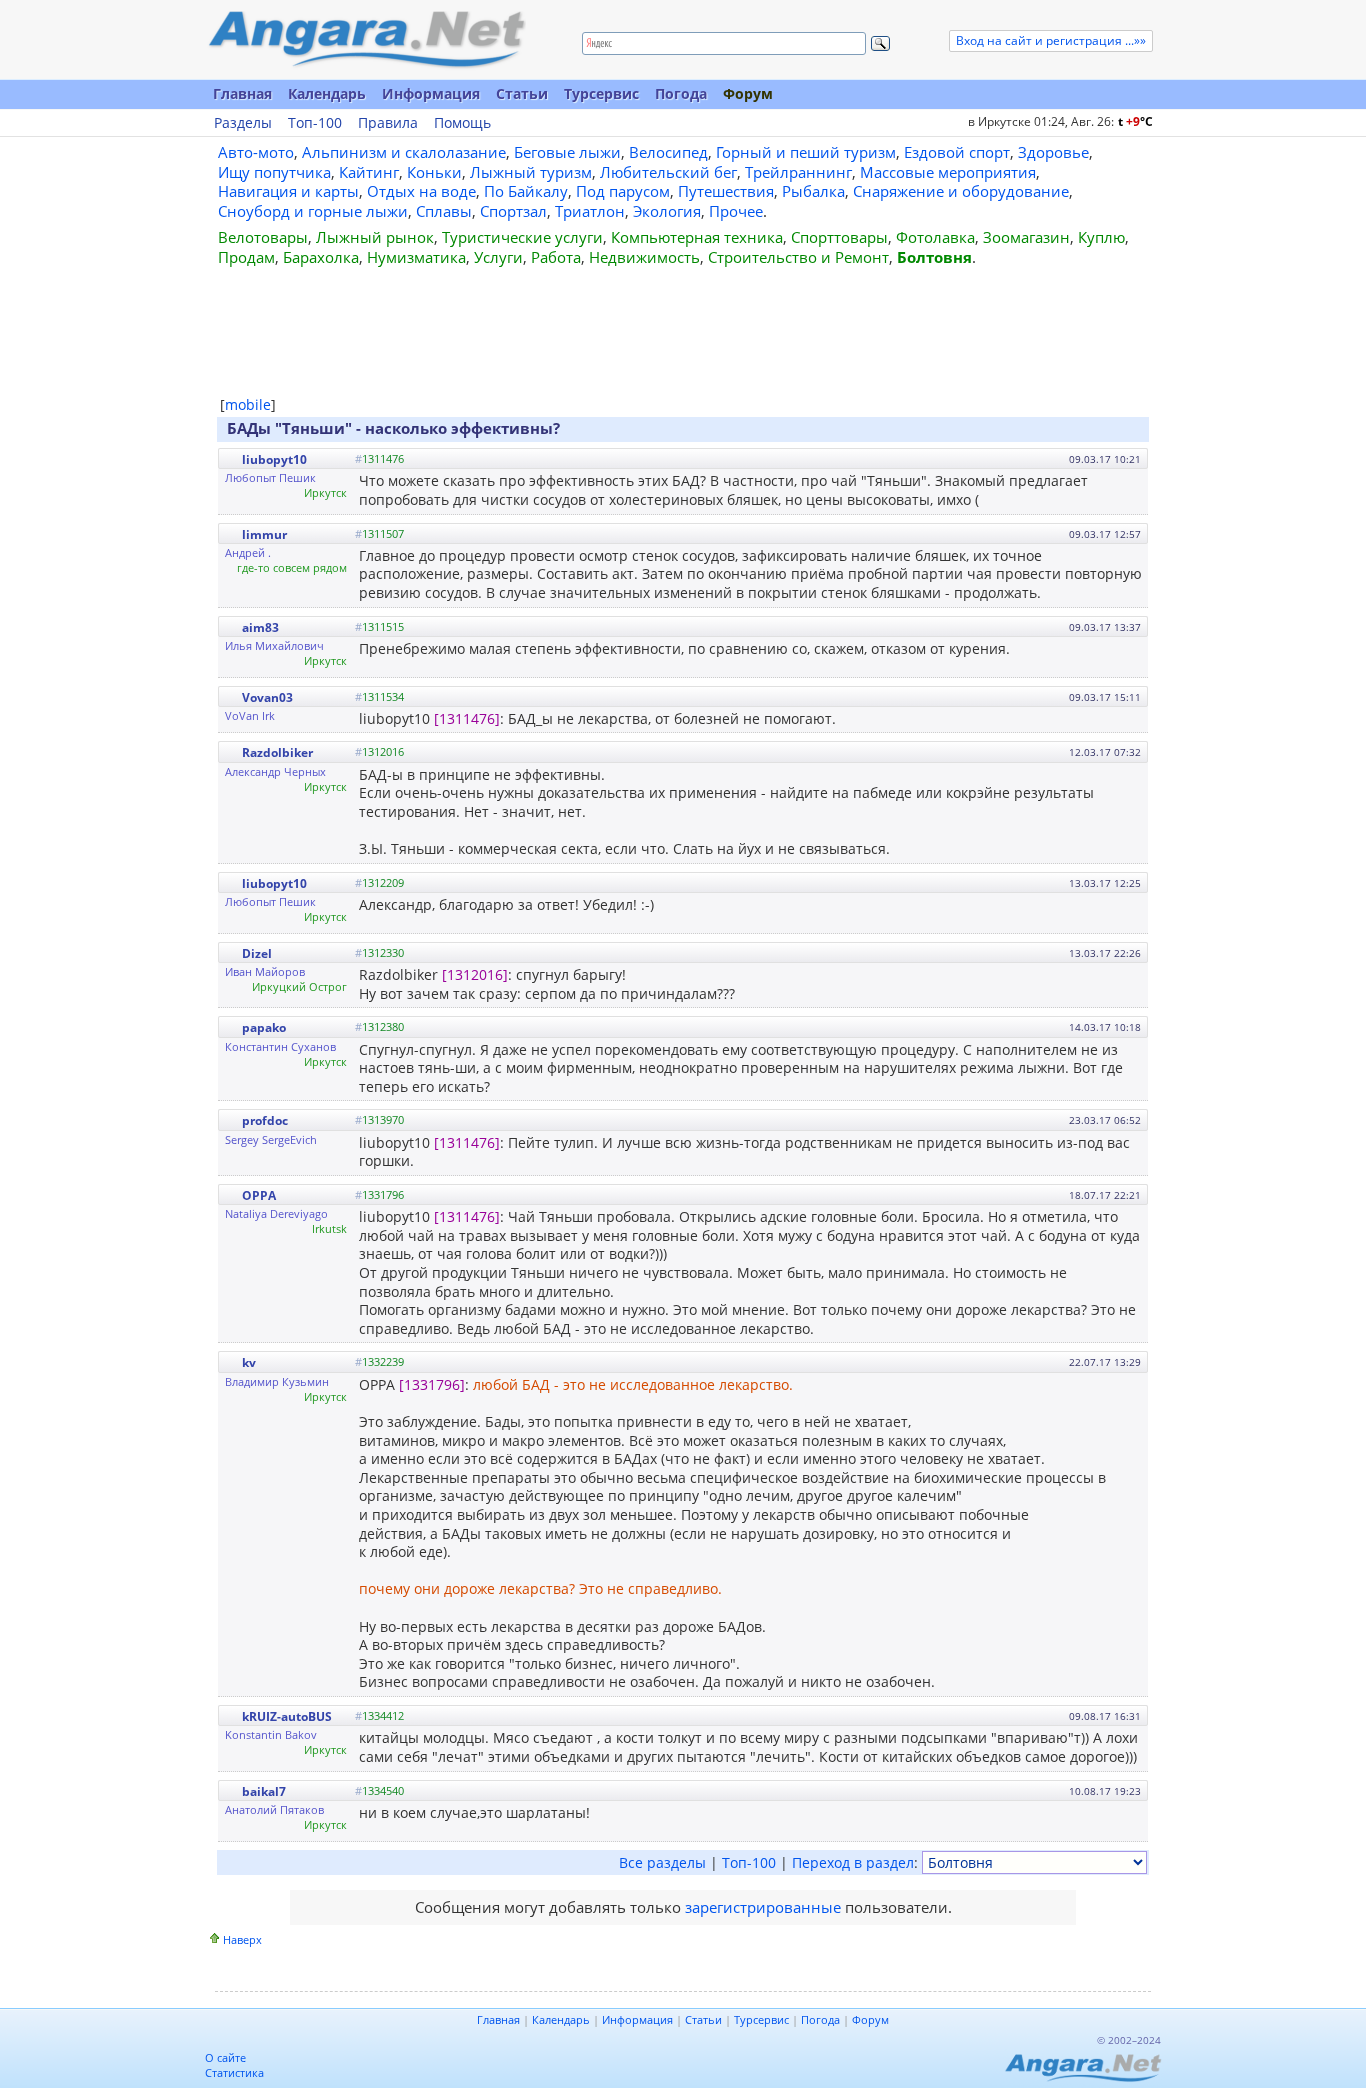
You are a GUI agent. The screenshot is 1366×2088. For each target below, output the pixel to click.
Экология (667, 211)
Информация (431, 93)
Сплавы (444, 211)
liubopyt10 (274, 459)
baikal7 (264, 1791)
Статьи (522, 93)
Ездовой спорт (957, 152)
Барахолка (321, 257)
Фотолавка (935, 237)
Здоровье (1053, 152)
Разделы (243, 123)
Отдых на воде (421, 191)
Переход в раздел (853, 1862)
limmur (264, 534)
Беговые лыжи (567, 152)
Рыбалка (813, 191)
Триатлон (590, 211)
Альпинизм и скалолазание (404, 152)
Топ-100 (315, 123)
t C (1135, 121)
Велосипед (668, 152)
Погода (681, 93)
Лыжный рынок (375, 237)
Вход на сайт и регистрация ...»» (1051, 40)
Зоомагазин (1026, 237)
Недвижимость (644, 257)
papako (264, 1027)
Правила (388, 123)
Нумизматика (416, 257)
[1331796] (432, 1384)
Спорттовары (839, 237)
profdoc (265, 1120)
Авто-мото (256, 152)
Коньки (434, 172)
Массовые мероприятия (948, 172)
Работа (556, 257)
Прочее (736, 211)
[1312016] (475, 974)
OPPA (259, 1195)
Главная (242, 93)
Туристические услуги (522, 237)
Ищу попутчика (274, 172)
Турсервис (601, 93)
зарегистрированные (763, 1907)
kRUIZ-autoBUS (287, 1716)
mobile (248, 404)
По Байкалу (526, 191)
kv (249, 1362)
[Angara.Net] (366, 39)
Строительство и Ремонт (798, 257)
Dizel (257, 953)
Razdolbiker (277, 752)
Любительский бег (668, 172)
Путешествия (726, 191)
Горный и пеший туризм (806, 152)
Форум (748, 93)
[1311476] (467, 718)
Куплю (1101, 237)
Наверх (242, 1939)
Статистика (234, 2072)
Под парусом (623, 191)
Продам (246, 257)
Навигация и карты (288, 191)
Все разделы (662, 1862)
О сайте (225, 2057)
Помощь (462, 123)
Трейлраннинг (798, 172)
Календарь (327, 93)
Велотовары (263, 237)
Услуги (498, 257)
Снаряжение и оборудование (961, 191)
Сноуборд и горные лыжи (313, 211)
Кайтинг (369, 172)
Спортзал (513, 211)
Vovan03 (267, 697)
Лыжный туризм (531, 172)
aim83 (260, 627)
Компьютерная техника (697, 237)
